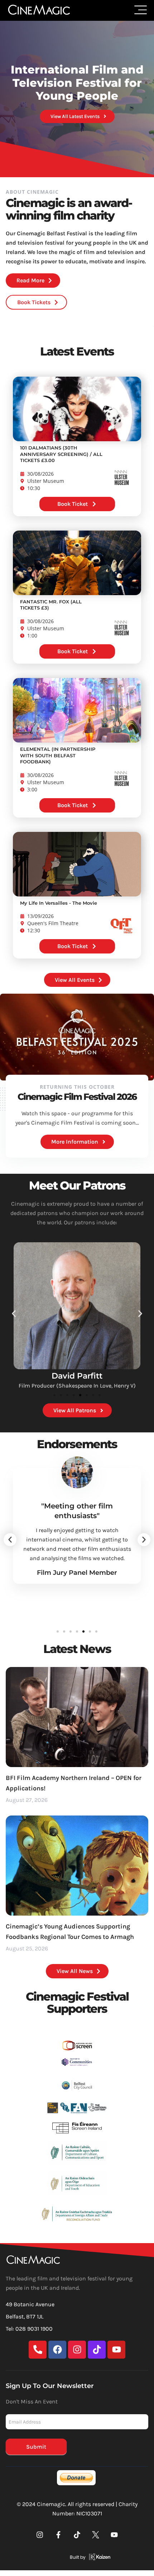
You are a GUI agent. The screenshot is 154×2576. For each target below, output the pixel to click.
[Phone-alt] (38, 2350)
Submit (36, 2447)
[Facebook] (57, 2350)
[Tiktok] (97, 2350)
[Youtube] (116, 2350)
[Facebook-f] (58, 2535)
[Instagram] (77, 2350)
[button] (77, 1037)
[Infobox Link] (77, 2558)
